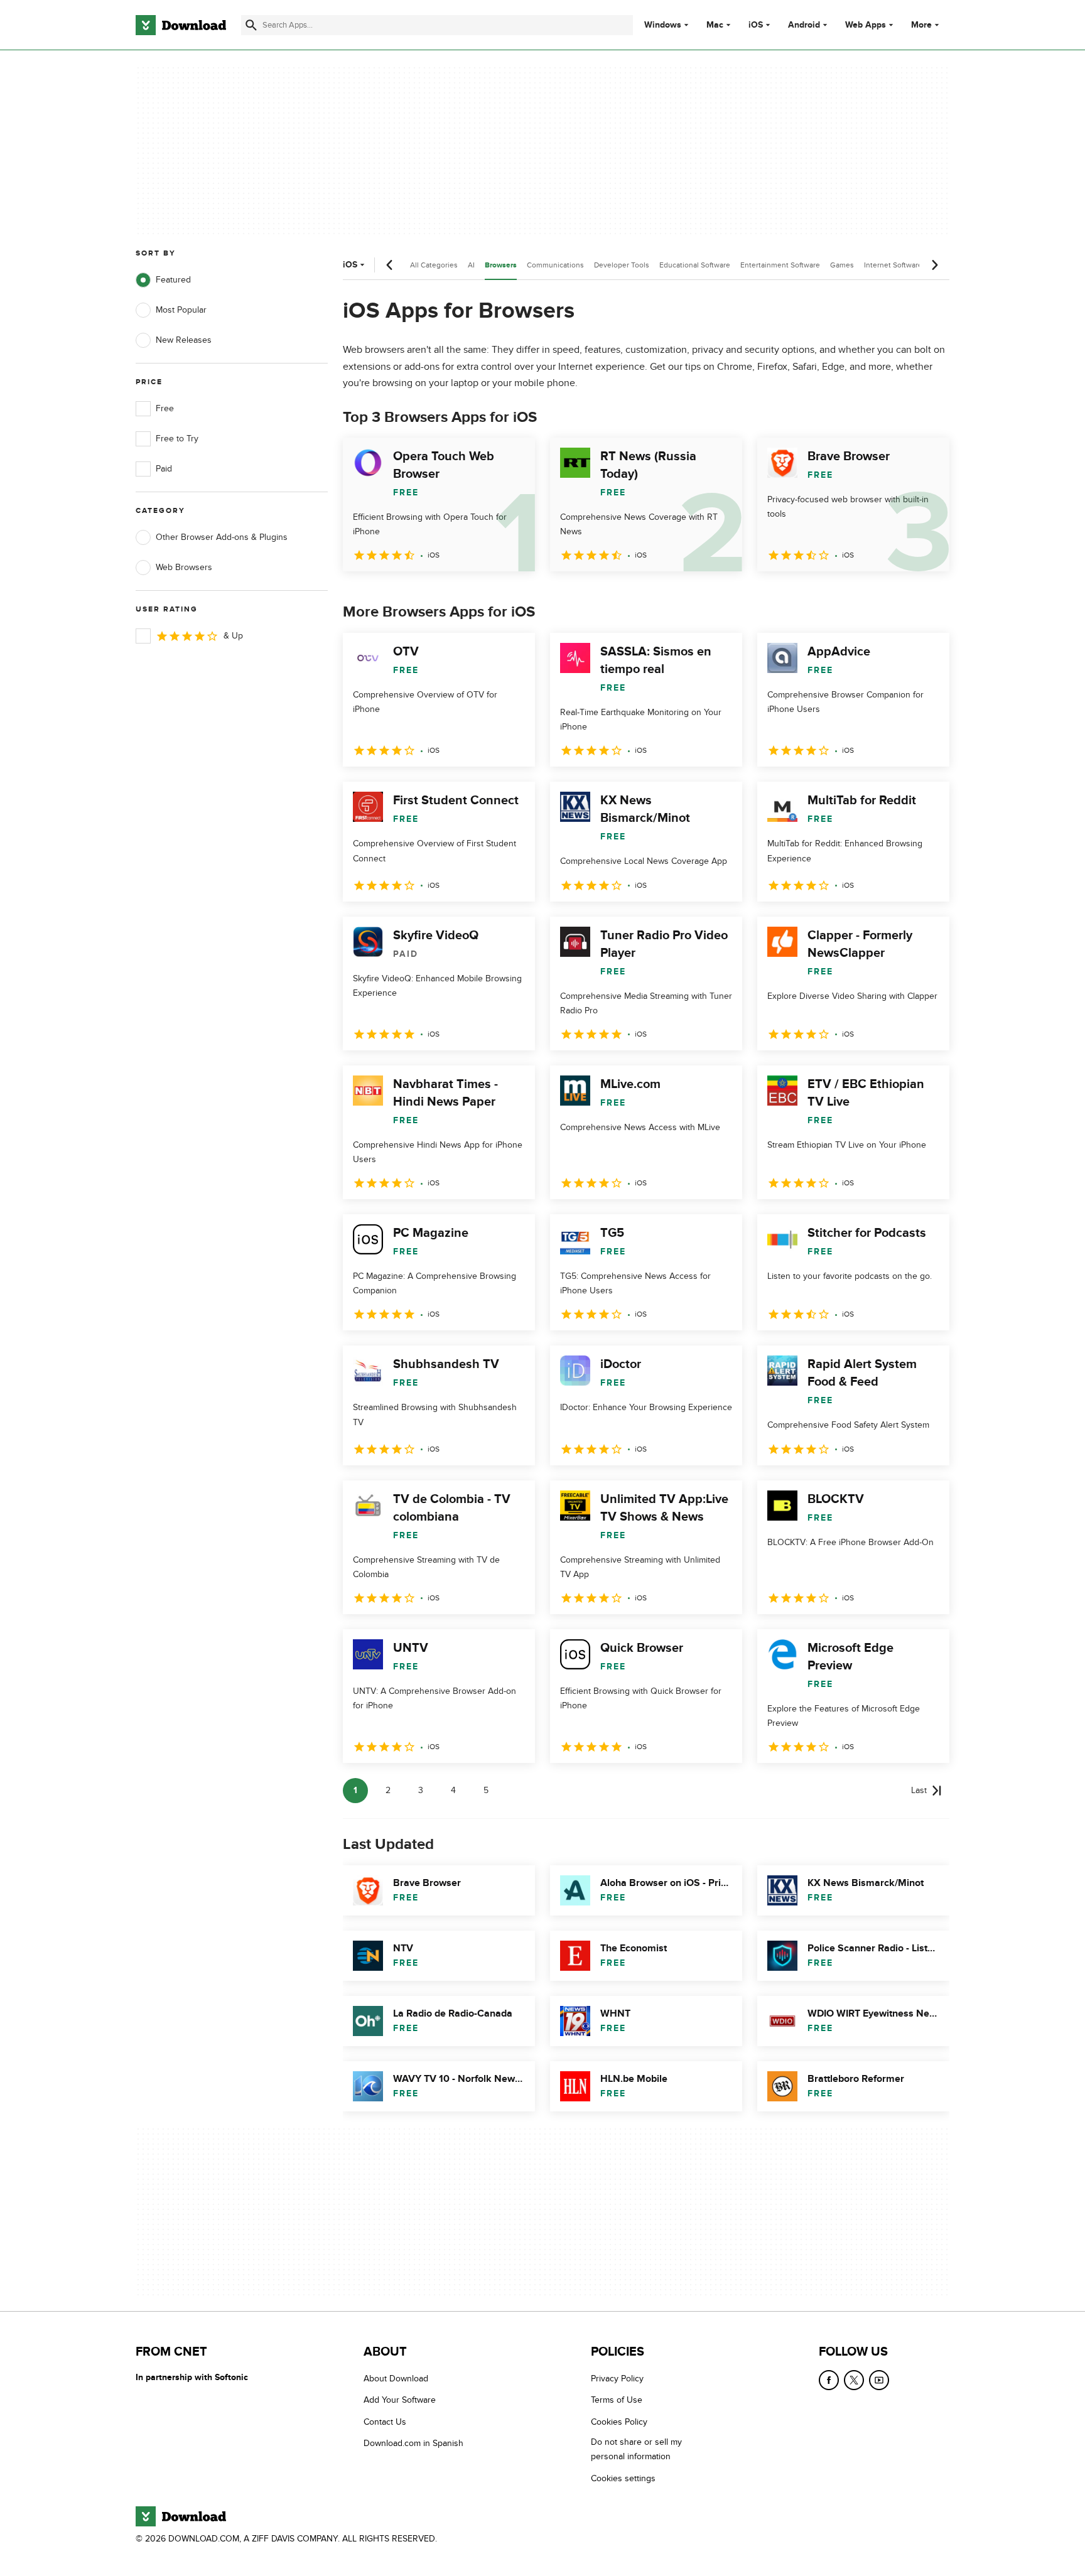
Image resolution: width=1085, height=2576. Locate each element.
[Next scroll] (934, 265)
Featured (173, 280)
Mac (715, 25)
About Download (396, 2379)
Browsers (501, 265)
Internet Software (893, 265)
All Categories (434, 265)
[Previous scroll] (390, 265)
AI (471, 265)
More (921, 25)
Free (165, 408)
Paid (164, 469)
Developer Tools (622, 265)
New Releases (184, 340)
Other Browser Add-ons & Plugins (222, 537)
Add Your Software (400, 2400)
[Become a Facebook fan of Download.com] (829, 2380)
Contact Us (385, 2421)
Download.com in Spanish (413, 2443)
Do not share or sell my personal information (636, 2449)
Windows (663, 25)
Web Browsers (184, 567)
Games (842, 265)
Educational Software (695, 265)
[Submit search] (251, 25)
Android (804, 25)
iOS (756, 25)
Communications (555, 265)
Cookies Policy (619, 2421)
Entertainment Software (780, 265)
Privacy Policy (617, 2379)
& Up (233, 636)
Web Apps (866, 25)
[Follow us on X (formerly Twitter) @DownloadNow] (854, 2380)
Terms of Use (617, 2400)
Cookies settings (623, 2478)
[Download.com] (181, 25)
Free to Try (177, 439)
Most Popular (181, 310)
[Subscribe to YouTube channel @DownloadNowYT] (879, 2380)
